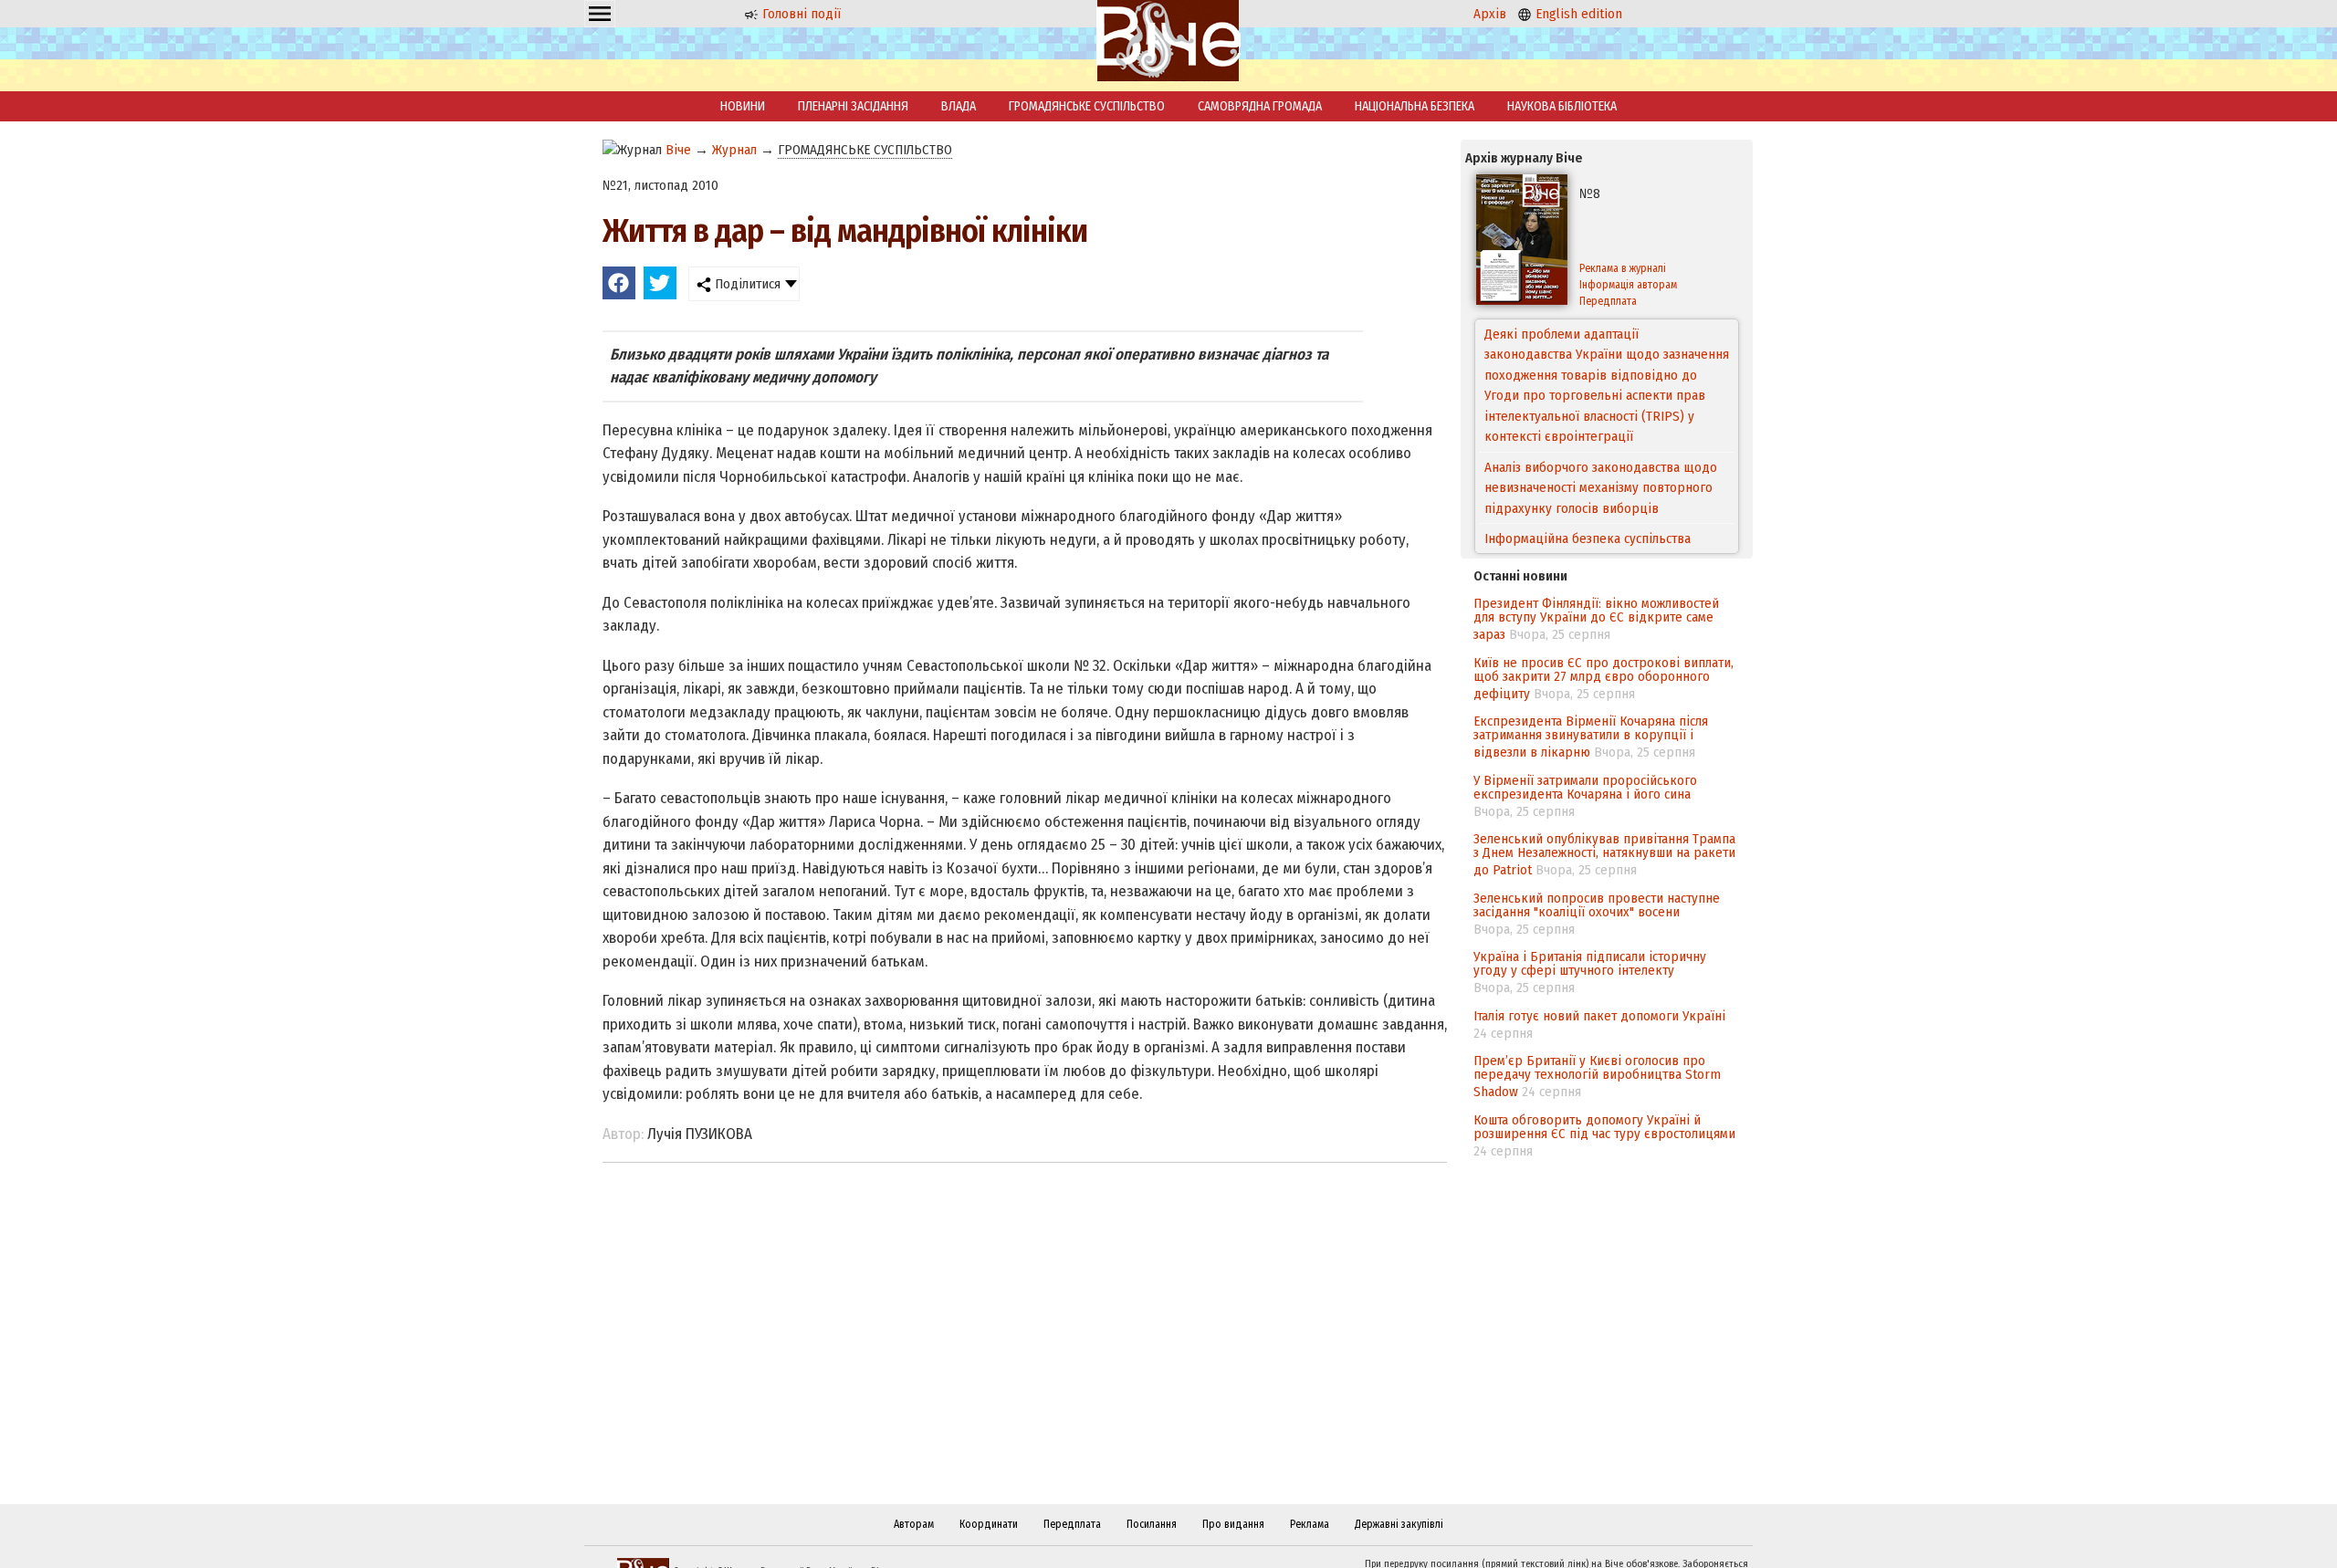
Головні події (800, 14)
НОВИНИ (743, 106)
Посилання (1152, 1524)
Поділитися (746, 284)
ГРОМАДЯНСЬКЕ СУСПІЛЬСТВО (1087, 106)
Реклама (1310, 1524)
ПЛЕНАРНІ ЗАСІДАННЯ (853, 106)
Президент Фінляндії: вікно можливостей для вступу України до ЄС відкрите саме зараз (1596, 619)
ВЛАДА (959, 106)
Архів (1490, 14)
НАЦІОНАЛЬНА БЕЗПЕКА (1415, 106)
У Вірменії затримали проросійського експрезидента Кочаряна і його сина (1585, 787)
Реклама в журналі (1623, 268)
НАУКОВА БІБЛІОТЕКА (1562, 106)
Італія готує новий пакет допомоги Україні (1599, 1016)
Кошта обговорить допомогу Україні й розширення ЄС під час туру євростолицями (1604, 1127)
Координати (989, 1524)
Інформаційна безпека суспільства (1588, 538)
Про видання (1233, 1524)
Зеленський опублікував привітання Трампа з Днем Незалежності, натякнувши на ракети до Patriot (1604, 854)
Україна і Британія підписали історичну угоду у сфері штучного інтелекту (1590, 963)
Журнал (734, 150)
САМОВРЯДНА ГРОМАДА (1260, 106)
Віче (678, 150)
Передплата (1608, 301)
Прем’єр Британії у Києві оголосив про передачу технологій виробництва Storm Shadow (1597, 1076)
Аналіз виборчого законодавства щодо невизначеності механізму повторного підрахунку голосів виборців (1601, 488)
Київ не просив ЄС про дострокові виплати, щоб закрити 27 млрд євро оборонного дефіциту (1603, 678)
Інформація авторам (1628, 285)
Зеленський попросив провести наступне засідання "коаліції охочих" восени (1597, 905)
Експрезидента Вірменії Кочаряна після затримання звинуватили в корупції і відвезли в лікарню (1591, 737)
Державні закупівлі (1399, 1524)
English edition (1577, 14)
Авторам (914, 1524)
